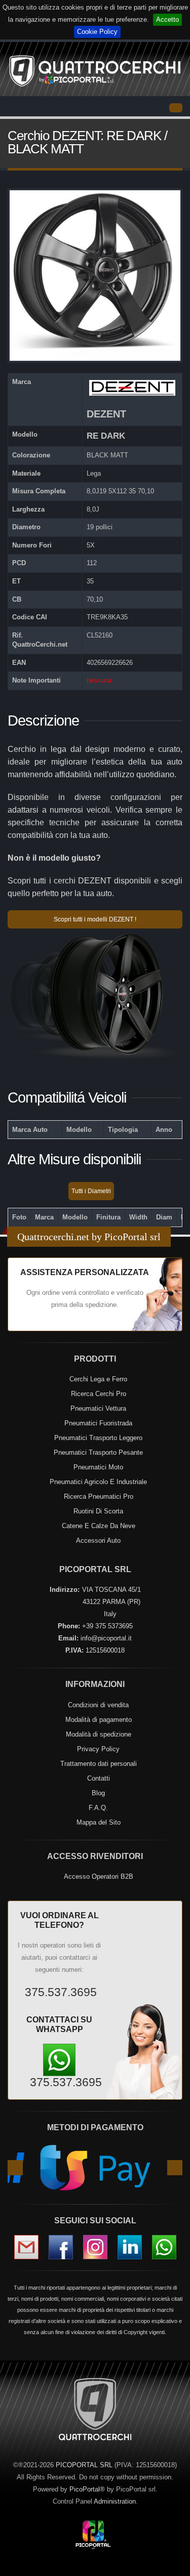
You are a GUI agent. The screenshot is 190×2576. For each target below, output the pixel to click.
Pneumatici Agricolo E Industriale (98, 1482)
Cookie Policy (97, 32)
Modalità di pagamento (99, 1720)
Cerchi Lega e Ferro (98, 1379)
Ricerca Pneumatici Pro (99, 1496)
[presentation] (15, 2168)
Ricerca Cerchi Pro (99, 1394)
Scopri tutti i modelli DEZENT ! (95, 919)
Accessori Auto (98, 1540)
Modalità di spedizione (99, 1734)
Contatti (99, 1778)
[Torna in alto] (172, 2566)
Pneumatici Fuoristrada (98, 1423)
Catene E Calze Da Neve (99, 1526)
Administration (115, 2501)
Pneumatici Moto (98, 1467)
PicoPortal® (87, 2489)
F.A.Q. (98, 1808)
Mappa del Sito (99, 1822)
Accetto (167, 19)
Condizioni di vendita (98, 1705)
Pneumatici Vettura (98, 1408)
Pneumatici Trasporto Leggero (98, 1438)
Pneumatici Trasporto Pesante (98, 1452)
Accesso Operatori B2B (99, 1876)
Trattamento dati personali (99, 1764)
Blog (98, 1793)
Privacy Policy (98, 1749)
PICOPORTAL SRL (84, 2465)
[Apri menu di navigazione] (176, 108)
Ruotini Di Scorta (98, 1511)
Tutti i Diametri (91, 1191)
